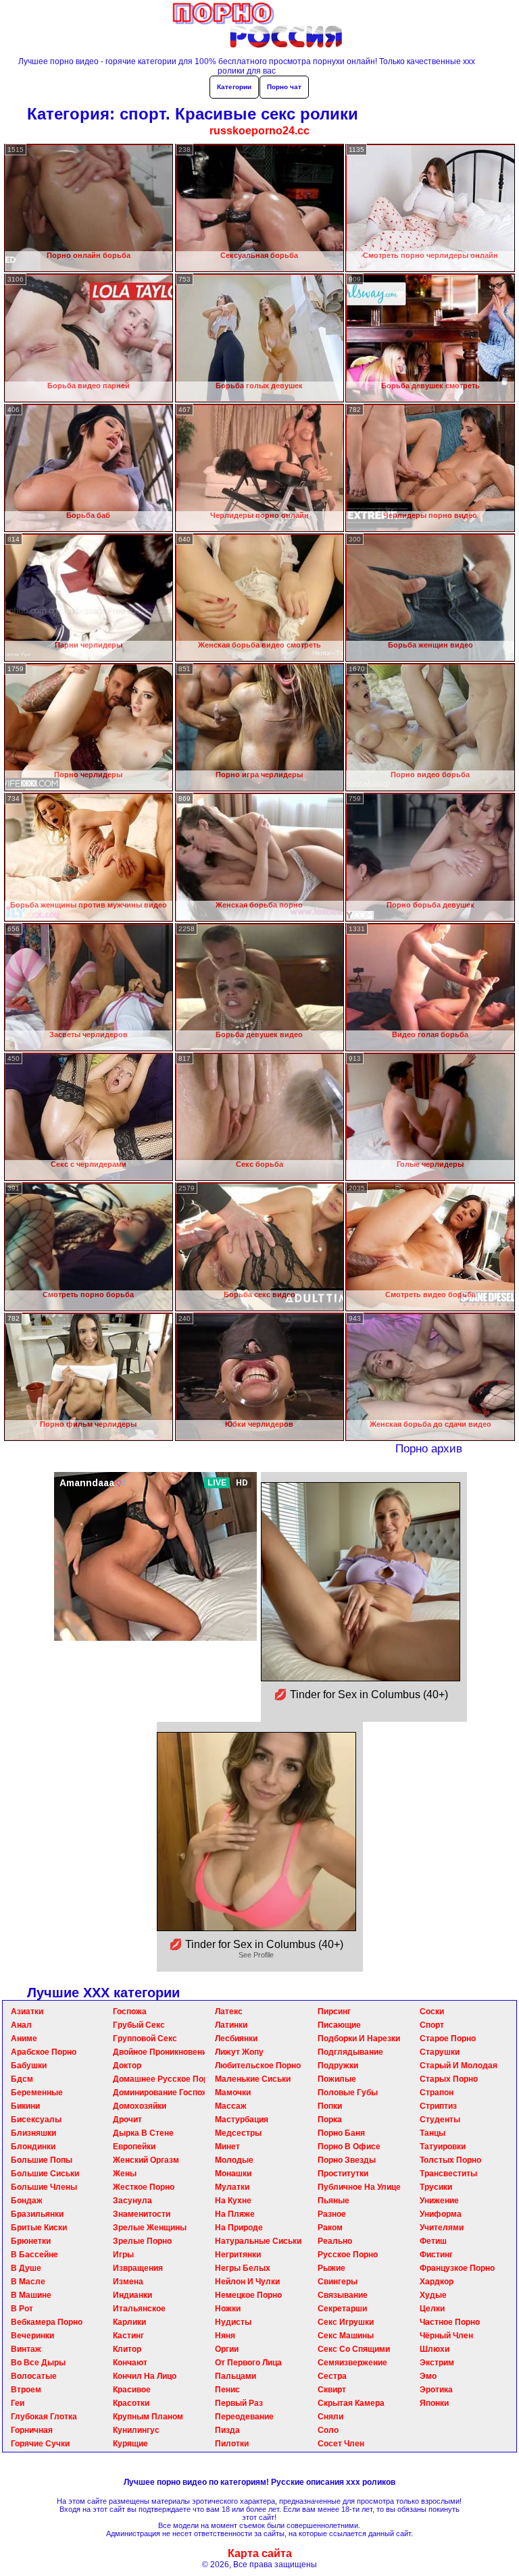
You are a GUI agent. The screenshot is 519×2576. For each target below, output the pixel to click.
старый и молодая (459, 2066)
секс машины (346, 2336)
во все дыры (38, 2363)
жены (125, 2174)
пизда (227, 2430)
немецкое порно (248, 2295)
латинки (231, 2025)
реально (335, 2241)
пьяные (333, 2201)
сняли (330, 2417)
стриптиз (438, 2106)
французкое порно (457, 2268)
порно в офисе (349, 2147)
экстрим (437, 2363)
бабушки (29, 2066)
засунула (132, 2201)
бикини (25, 2106)
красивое (132, 2390)
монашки (233, 2174)
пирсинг (334, 2012)
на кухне (233, 2201)
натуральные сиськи (258, 2241)
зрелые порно (142, 2241)
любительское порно (258, 2066)
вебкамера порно (47, 2322)
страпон (437, 2093)
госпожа (130, 2012)
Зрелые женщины (150, 2228)
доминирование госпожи (163, 2093)
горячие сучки (40, 2444)
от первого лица (248, 2363)
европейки (134, 2147)
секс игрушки (346, 2322)
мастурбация (242, 2120)
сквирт (332, 2390)
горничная (32, 2430)
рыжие (331, 2268)
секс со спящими (354, 2349)
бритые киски (39, 2228)
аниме (24, 2039)
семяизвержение (352, 2363)
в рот (22, 2309)
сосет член (341, 2444)
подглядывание (350, 2052)
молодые (234, 2160)
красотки (131, 2403)
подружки (338, 2066)
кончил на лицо (145, 2376)
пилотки (232, 2444)
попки (330, 2106)
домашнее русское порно (165, 2079)
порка (330, 2120)
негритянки (238, 2255)
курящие (130, 2444)
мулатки (232, 2187)
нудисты (233, 2322)
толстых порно (450, 2160)
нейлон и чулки (247, 2282)
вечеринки (32, 2336)
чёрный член (446, 2336)
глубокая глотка (44, 2417)
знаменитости (142, 2214)
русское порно (348, 2255)
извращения (138, 2268)
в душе (26, 2268)
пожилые (337, 2079)
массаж (231, 2106)
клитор (127, 2349)
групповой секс (145, 2039)
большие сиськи (45, 2174)
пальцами (236, 2376)
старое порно (448, 2039)
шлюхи (435, 2349)
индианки (132, 2295)
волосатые (34, 2376)
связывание (343, 2295)
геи (18, 2403)
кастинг (128, 2336)
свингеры (338, 2282)
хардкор (437, 2282)
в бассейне (34, 2255)
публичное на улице (359, 2187)
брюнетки (31, 2241)
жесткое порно (144, 2187)
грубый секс (139, 2025)
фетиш (433, 2241)
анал (21, 2025)
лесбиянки (236, 2039)
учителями (442, 2228)
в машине (31, 2295)
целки (432, 2309)
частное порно (450, 2322)
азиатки (27, 2012)
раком (330, 2228)
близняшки (33, 2133)
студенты (440, 2120)
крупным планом (148, 2417)
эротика (436, 2390)
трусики (436, 2187)
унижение (439, 2201)
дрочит (127, 2120)
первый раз (239, 2403)
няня (225, 2336)
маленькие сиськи (253, 2079)
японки (434, 2403)
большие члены (44, 2187)
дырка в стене (143, 2133)
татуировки (443, 2147)
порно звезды (347, 2160)
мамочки (233, 2093)
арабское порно (44, 2052)
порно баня (341, 2133)
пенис (227, 2390)
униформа (441, 2214)
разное (332, 2214)
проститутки (343, 2174)
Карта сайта (260, 2553)
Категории (234, 87)
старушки (440, 2052)
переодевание (244, 2417)
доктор (127, 2066)
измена (128, 2282)
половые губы (348, 2093)
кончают (130, 2363)
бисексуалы (36, 2120)
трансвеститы (448, 2174)
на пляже (235, 2214)
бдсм (22, 2079)
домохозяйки (140, 2106)
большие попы (42, 2160)
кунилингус (136, 2430)
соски (432, 2012)
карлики (129, 2322)
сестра (332, 2376)
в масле (28, 2282)
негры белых (243, 2268)
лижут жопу (239, 2052)
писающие (339, 2025)
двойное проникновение (162, 2052)
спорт (432, 2025)
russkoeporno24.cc (259, 131)
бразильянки (37, 2214)
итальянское (139, 2309)
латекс (229, 2012)
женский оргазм (146, 2160)
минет (227, 2147)
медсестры (238, 2133)
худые (433, 2295)
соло (328, 2430)
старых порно (449, 2079)
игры (123, 2255)
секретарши (342, 2309)
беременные (37, 2093)
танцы (432, 2133)
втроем (26, 2390)
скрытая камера (351, 2403)
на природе (239, 2228)
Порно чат (284, 87)
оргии (227, 2349)
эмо (428, 2376)
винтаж (26, 2349)
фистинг (436, 2255)
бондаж (27, 2201)
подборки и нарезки (359, 2039)
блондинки (33, 2147)
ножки (228, 2309)
